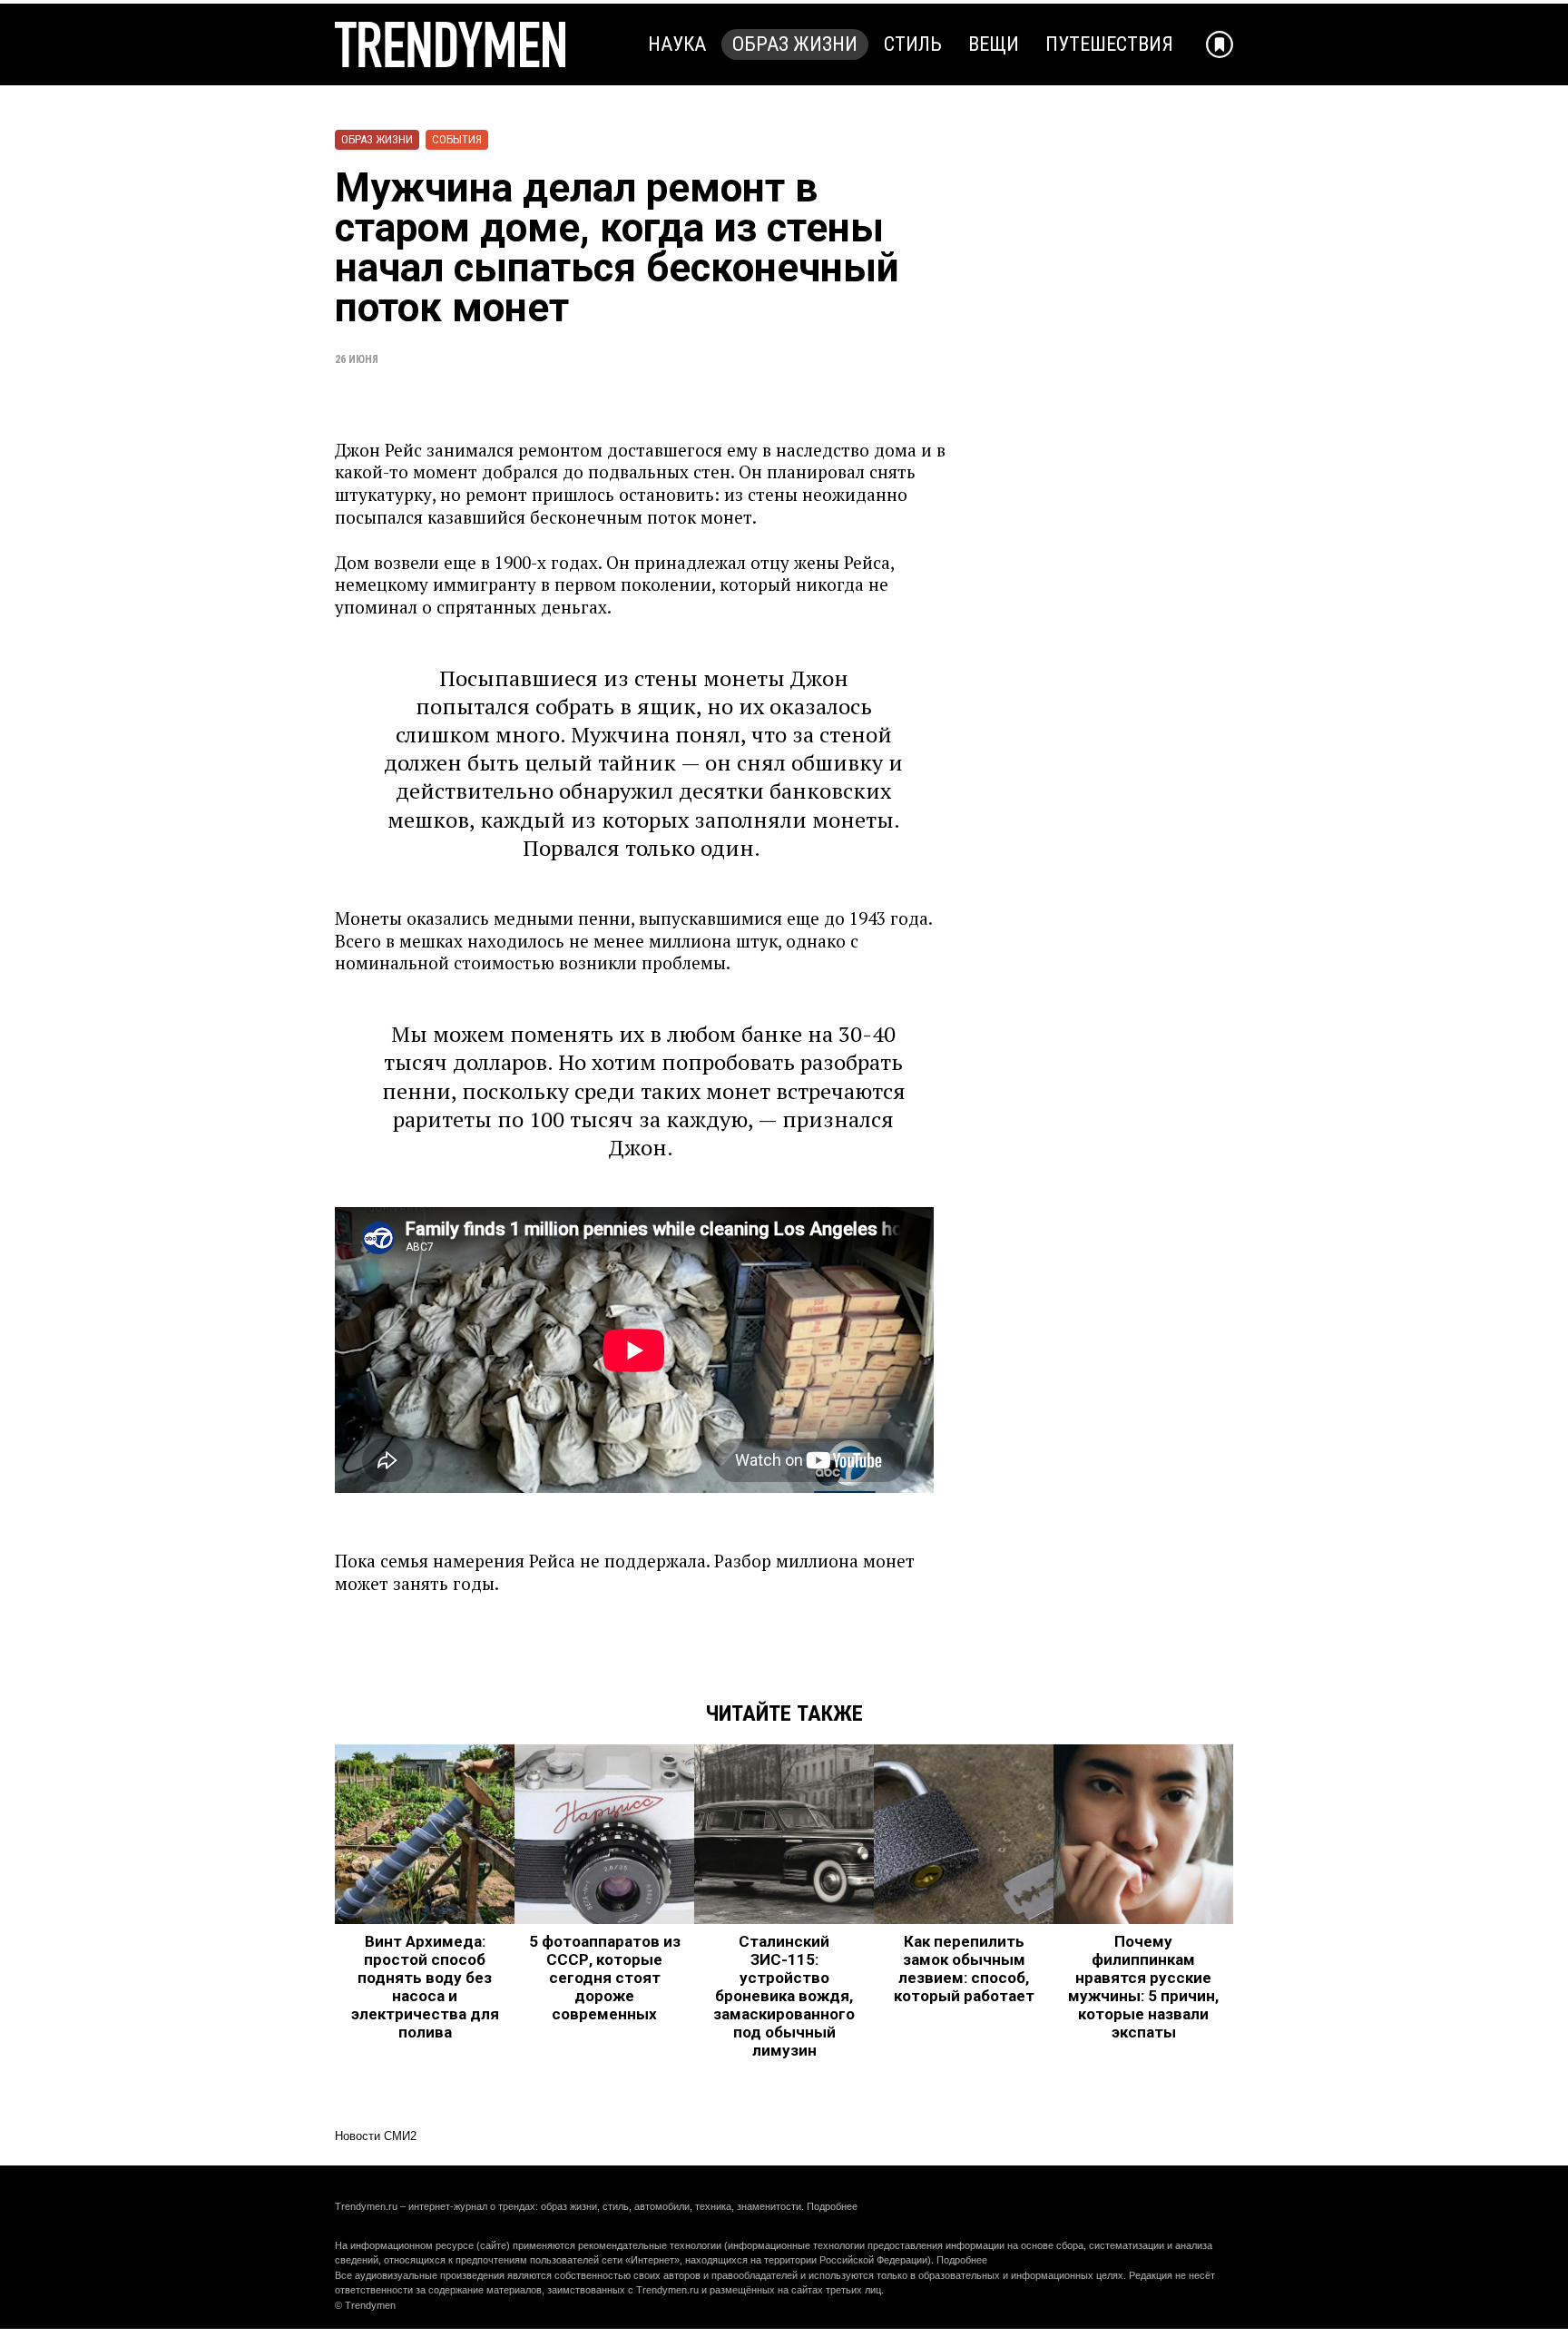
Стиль (913, 44)
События (457, 139)
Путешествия (1109, 44)
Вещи (994, 44)
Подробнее (832, 2206)
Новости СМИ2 (376, 2136)
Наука (677, 44)
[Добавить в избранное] (1220, 44)
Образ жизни (795, 44)
